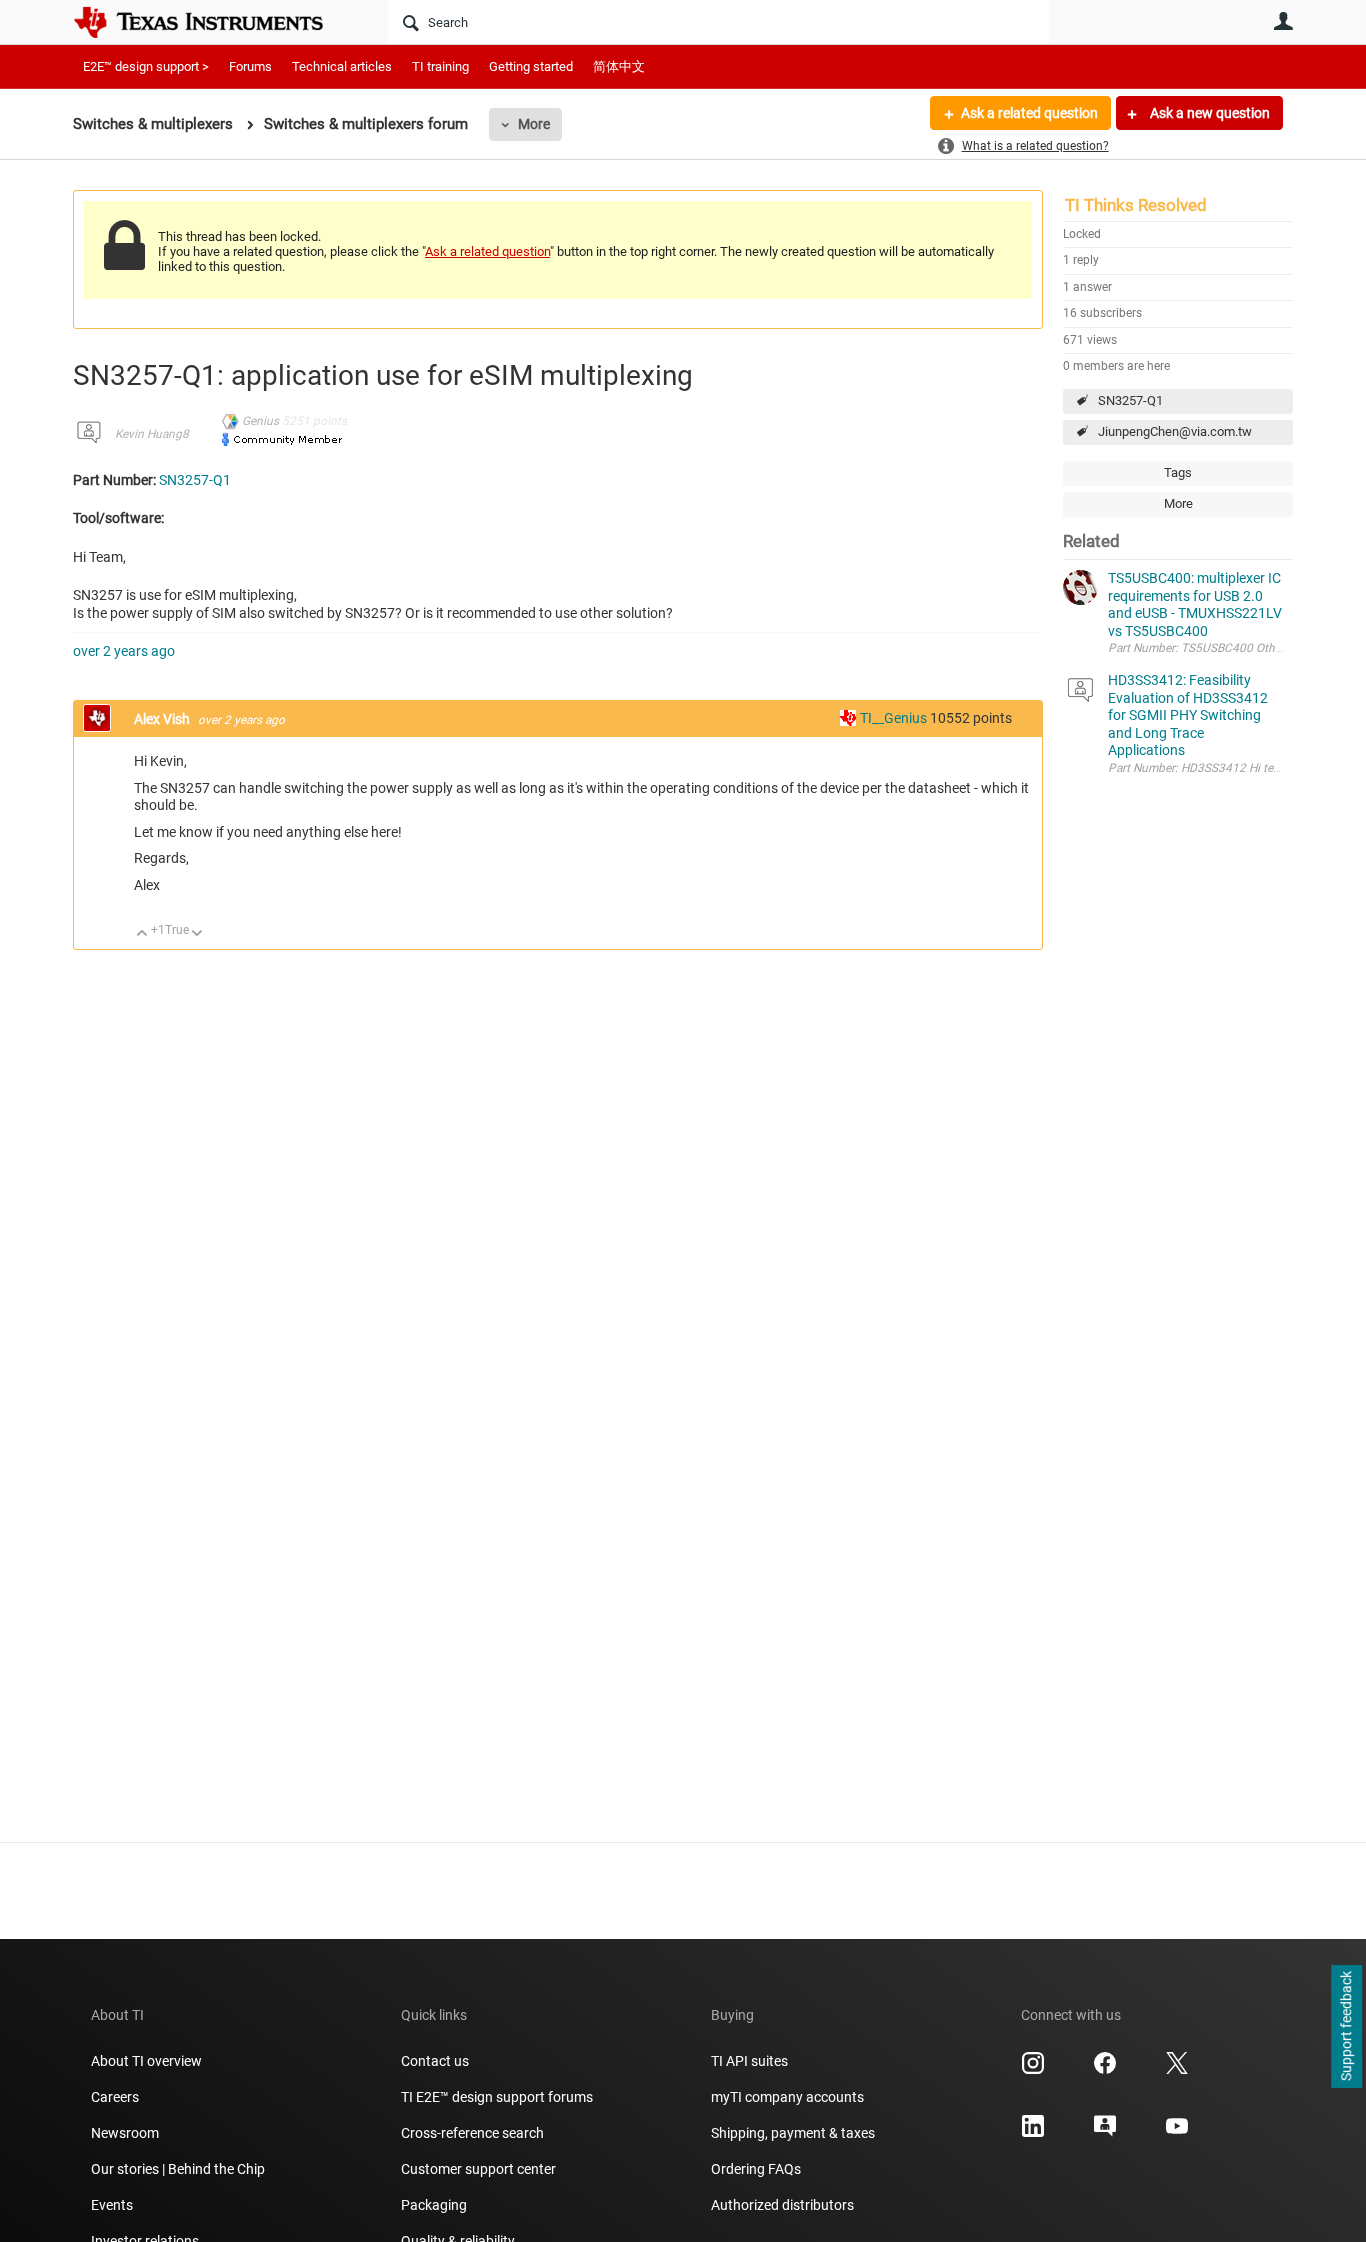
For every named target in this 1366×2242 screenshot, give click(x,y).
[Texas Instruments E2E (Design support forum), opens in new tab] (1105, 2133)
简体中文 (619, 66)
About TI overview (146, 2061)
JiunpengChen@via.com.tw (1175, 431)
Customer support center (478, 2169)
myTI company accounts (787, 2097)
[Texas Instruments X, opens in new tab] (1177, 2070)
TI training (440, 66)
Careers (115, 2097)
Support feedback (1346, 2027)
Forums (250, 66)
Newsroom (125, 2133)
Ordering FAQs (756, 2169)
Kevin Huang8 (152, 434)
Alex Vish (163, 719)
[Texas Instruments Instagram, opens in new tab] (1033, 2070)
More (534, 124)
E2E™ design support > (146, 66)
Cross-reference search (472, 2133)
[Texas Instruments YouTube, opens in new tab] (1177, 2133)
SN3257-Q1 (1130, 400)
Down (197, 934)
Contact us (435, 2061)
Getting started (531, 66)
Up (142, 934)
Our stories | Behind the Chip (178, 2169)
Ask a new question (1208, 113)
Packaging (434, 2205)
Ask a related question (1029, 113)
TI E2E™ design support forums (497, 2097)
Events (112, 2205)
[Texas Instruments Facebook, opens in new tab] (1105, 2070)
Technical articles (342, 66)
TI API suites (749, 2061)
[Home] (213, 22)
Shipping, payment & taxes (793, 2133)
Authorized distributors (782, 2205)
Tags (1178, 472)
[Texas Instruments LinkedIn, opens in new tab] (1033, 2133)
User (1283, 21)
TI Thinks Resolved (1136, 205)
